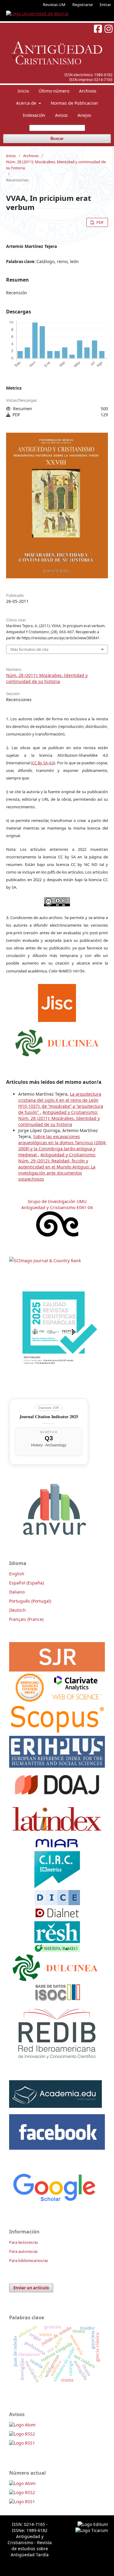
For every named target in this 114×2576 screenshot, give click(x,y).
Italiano (17, 1592)
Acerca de (27, 103)
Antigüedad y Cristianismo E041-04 (57, 1207)
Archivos (88, 91)
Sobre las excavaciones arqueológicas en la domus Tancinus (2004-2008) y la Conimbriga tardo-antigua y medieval (62, 1146)
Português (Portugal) (30, 1601)
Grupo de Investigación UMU (57, 1201)
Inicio (23, 91)
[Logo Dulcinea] (57, 1041)
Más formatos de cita (29, 649)
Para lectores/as (24, 2242)
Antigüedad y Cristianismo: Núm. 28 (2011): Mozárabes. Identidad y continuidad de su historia (59, 1118)
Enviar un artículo (31, 2288)
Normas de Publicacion (74, 103)
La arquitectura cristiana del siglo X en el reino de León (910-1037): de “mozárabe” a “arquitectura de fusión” (61, 1103)
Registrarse (83, 5)
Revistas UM (54, 5)
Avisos (61, 115)
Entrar (105, 5)
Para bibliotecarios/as (29, 2260)
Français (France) (26, 1619)
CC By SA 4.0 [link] (43, 763)
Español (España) (26, 1583)
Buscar (57, 139)
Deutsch (17, 1610)
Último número (54, 91)
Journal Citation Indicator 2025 (49, 1416)
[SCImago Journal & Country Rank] (45, 1261)
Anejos (84, 115)
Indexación (34, 115)
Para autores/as (23, 2251)
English (17, 1574)
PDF (100, 222)
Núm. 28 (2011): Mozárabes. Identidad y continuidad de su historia (56, 165)
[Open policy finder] (57, 1001)
